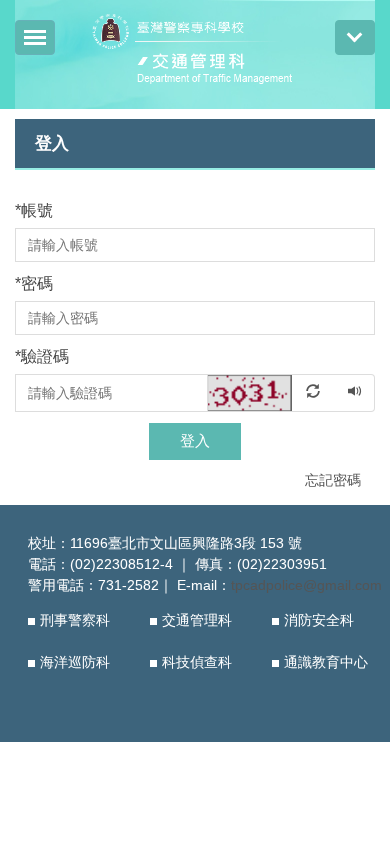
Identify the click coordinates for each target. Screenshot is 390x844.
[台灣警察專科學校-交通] (195, 52)
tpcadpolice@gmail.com (306, 585)
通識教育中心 (326, 662)
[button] (272, 392)
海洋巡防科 (75, 662)
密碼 (34, 283)
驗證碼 (42, 356)
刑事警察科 (75, 620)
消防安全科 (319, 620)
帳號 (34, 210)
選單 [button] (355, 37)
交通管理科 (197, 620)
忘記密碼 (333, 480)
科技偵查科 (197, 662)
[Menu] (35, 37)
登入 (195, 440)
